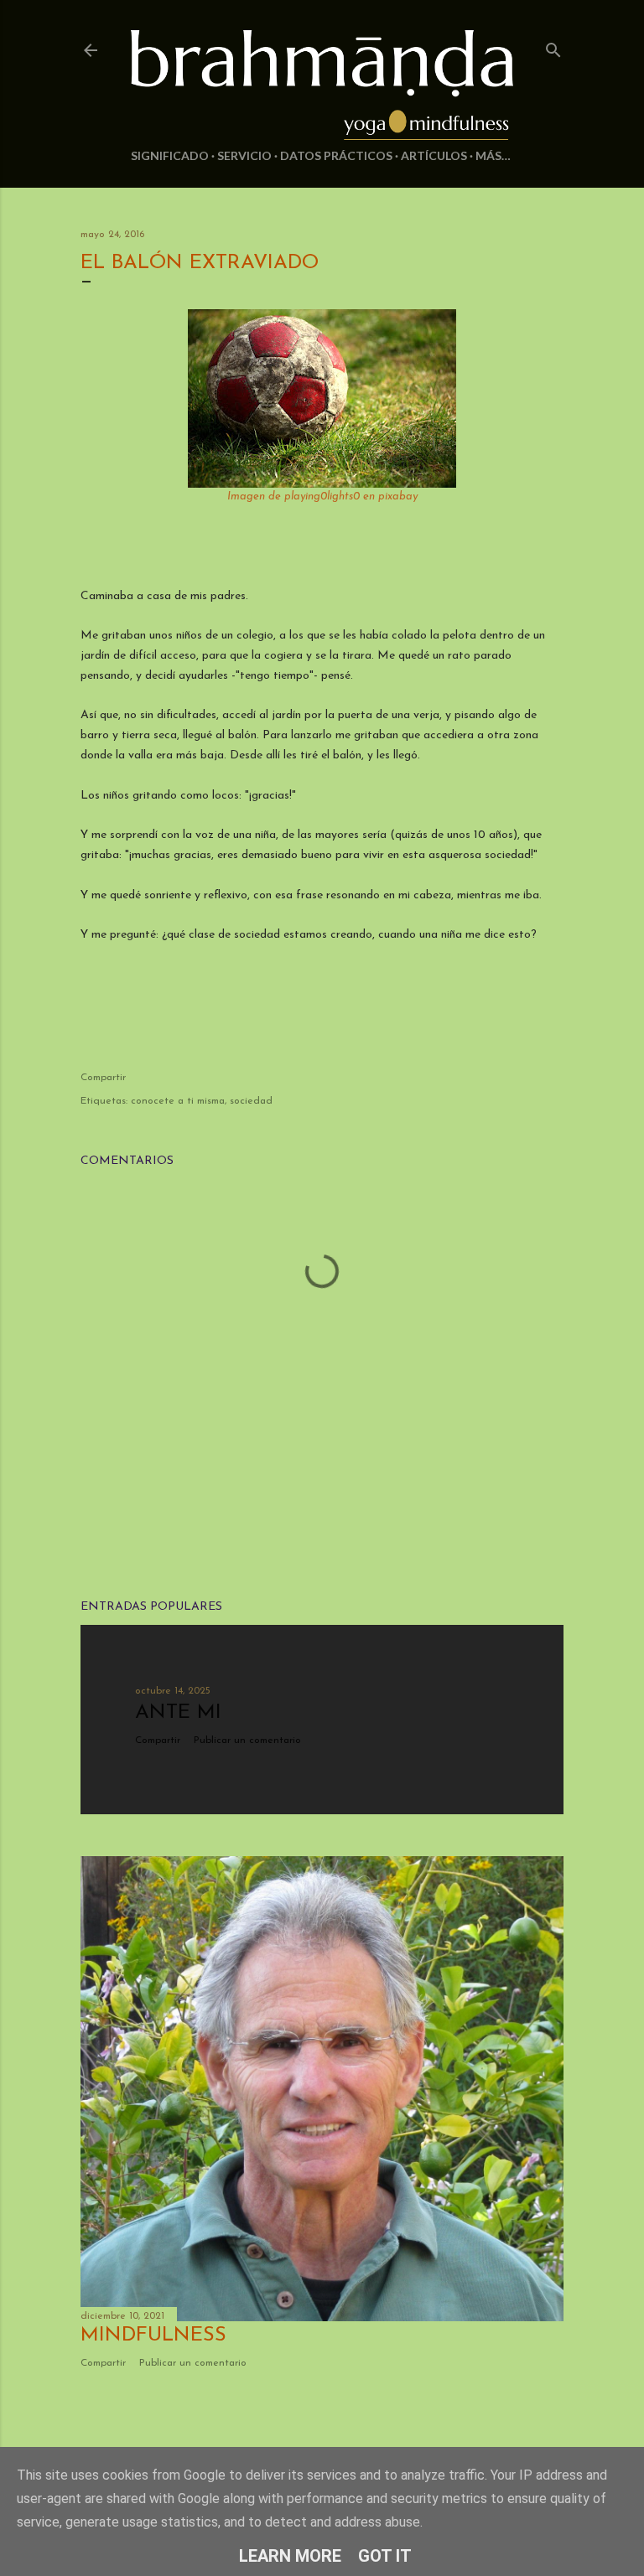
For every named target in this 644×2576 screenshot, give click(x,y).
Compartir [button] (103, 1078)
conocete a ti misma (178, 1101)
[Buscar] (553, 47)
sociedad (251, 1101)
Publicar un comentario (247, 1741)
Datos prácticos (336, 155)
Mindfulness (153, 2335)
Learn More (290, 2556)
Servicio (244, 155)
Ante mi (178, 1713)
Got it (385, 2556)
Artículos (434, 155)
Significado (170, 155)
